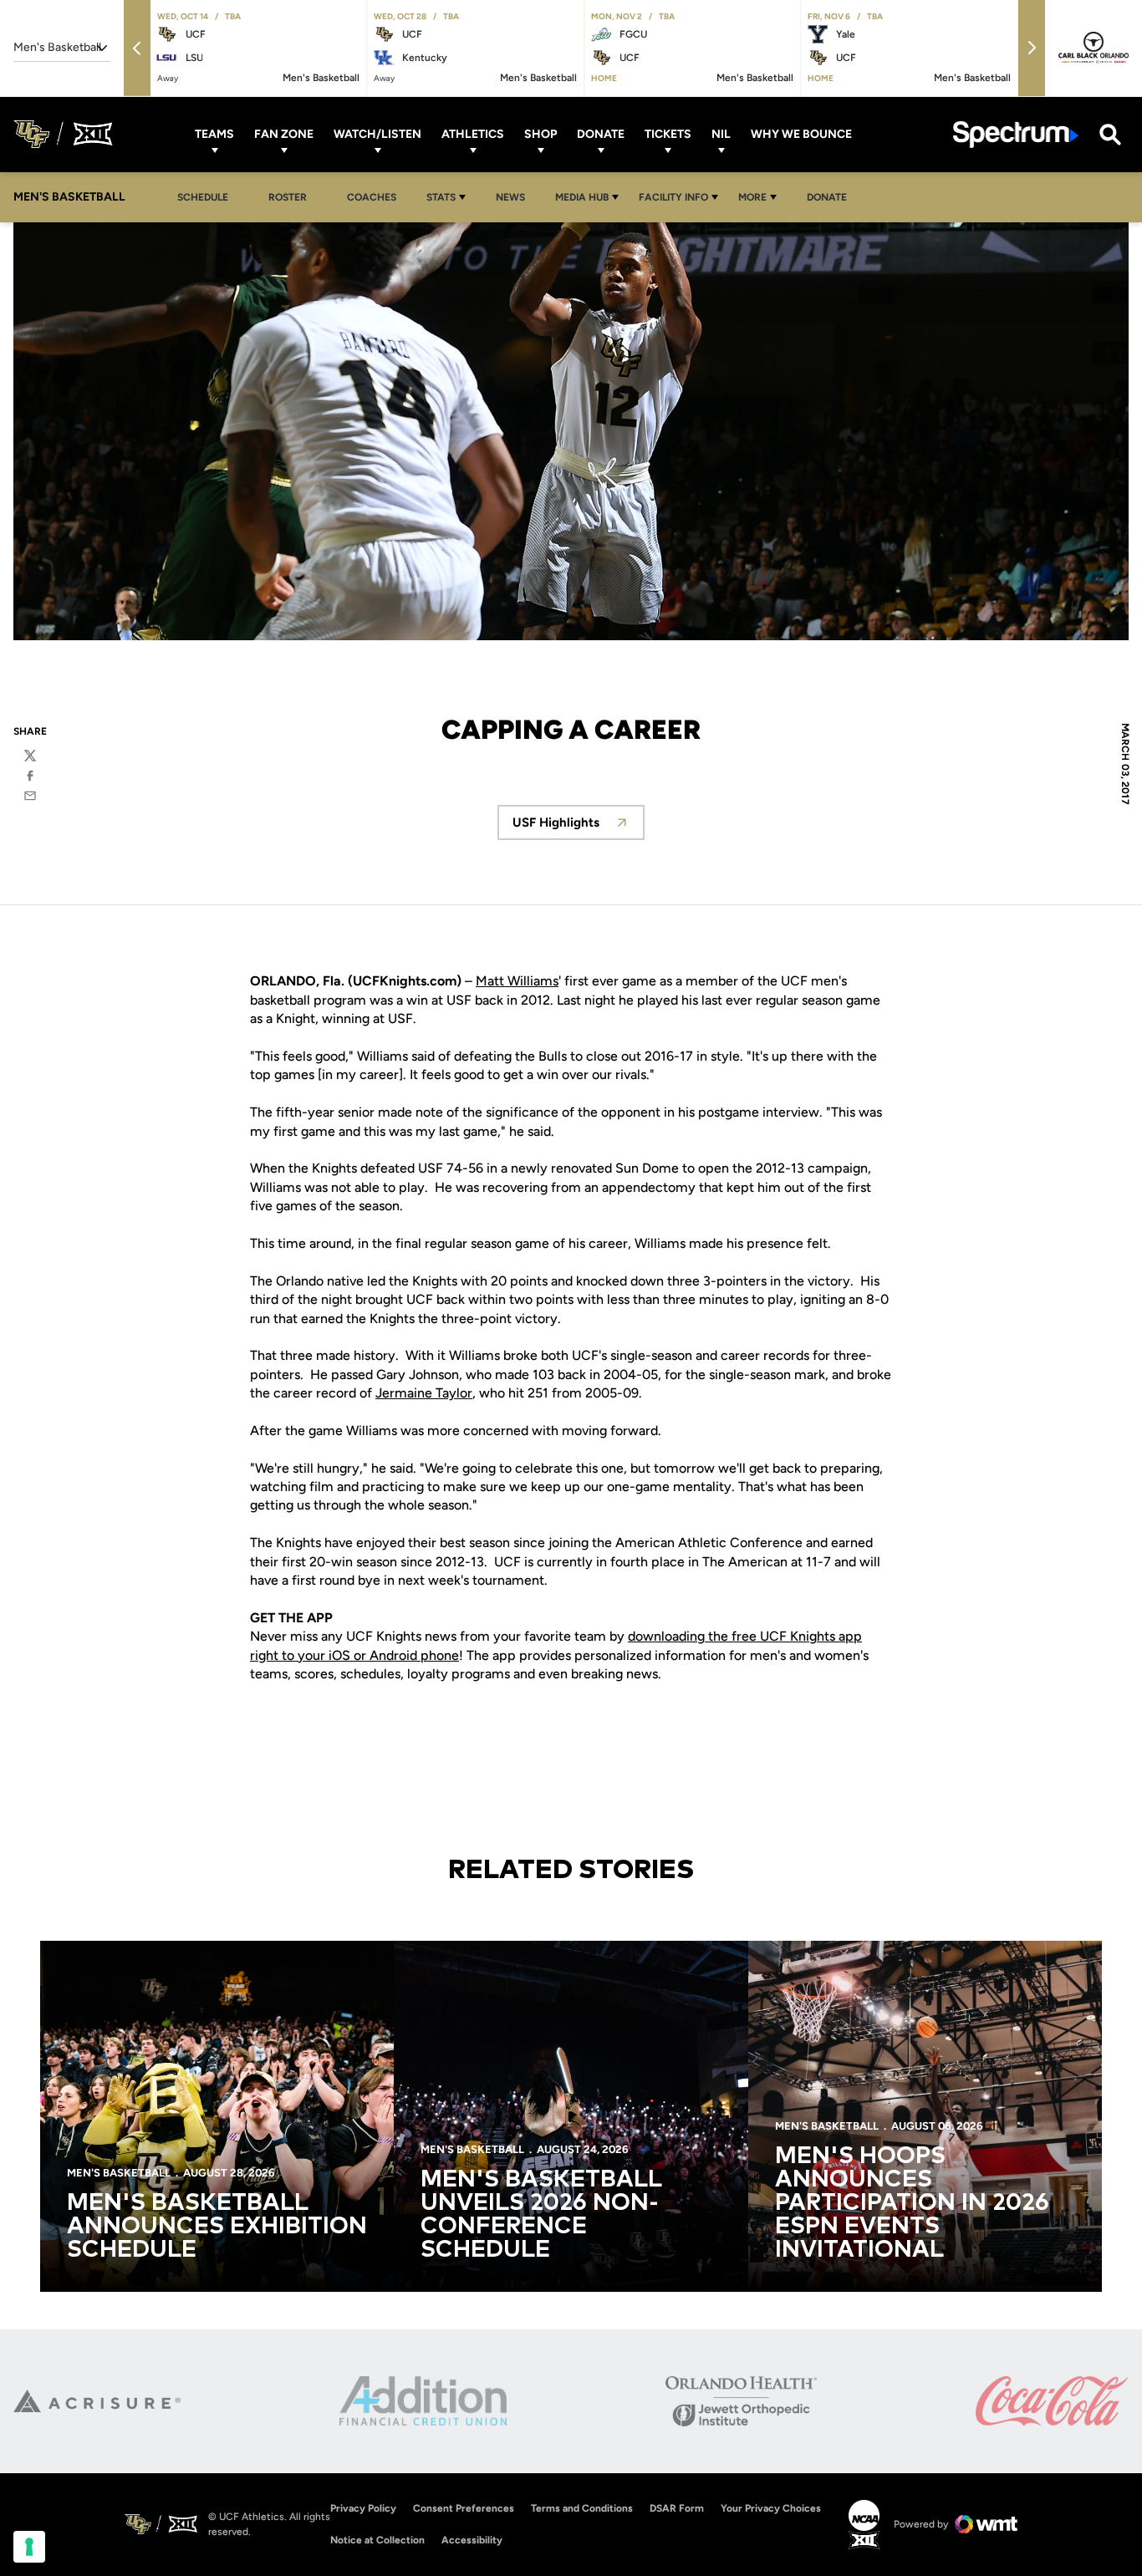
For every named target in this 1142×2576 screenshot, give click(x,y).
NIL (721, 134)
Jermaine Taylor (424, 1393)
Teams (214, 134)
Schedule (203, 197)
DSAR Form (677, 2508)
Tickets (668, 134)
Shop (540, 134)
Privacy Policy (363, 2508)
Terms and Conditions (582, 2508)
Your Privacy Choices (771, 2508)
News (510, 197)
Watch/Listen (377, 134)
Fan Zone (284, 134)
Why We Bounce (801, 134)
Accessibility (472, 2540)
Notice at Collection (377, 2540)
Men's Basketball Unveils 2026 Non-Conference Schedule (541, 2215)
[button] (137, 48)
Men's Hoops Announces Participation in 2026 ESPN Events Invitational (912, 2203)
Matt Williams (517, 981)
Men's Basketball (119, 2173)
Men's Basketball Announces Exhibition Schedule (217, 2227)
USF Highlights (579, 827)
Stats (441, 197)
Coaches (372, 197)
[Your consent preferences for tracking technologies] (29, 2547)
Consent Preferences (464, 2508)
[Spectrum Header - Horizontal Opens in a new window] (1016, 134)
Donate (601, 134)
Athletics (473, 134)
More (752, 197)
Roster (288, 197)
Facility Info (673, 197)
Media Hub (582, 197)
